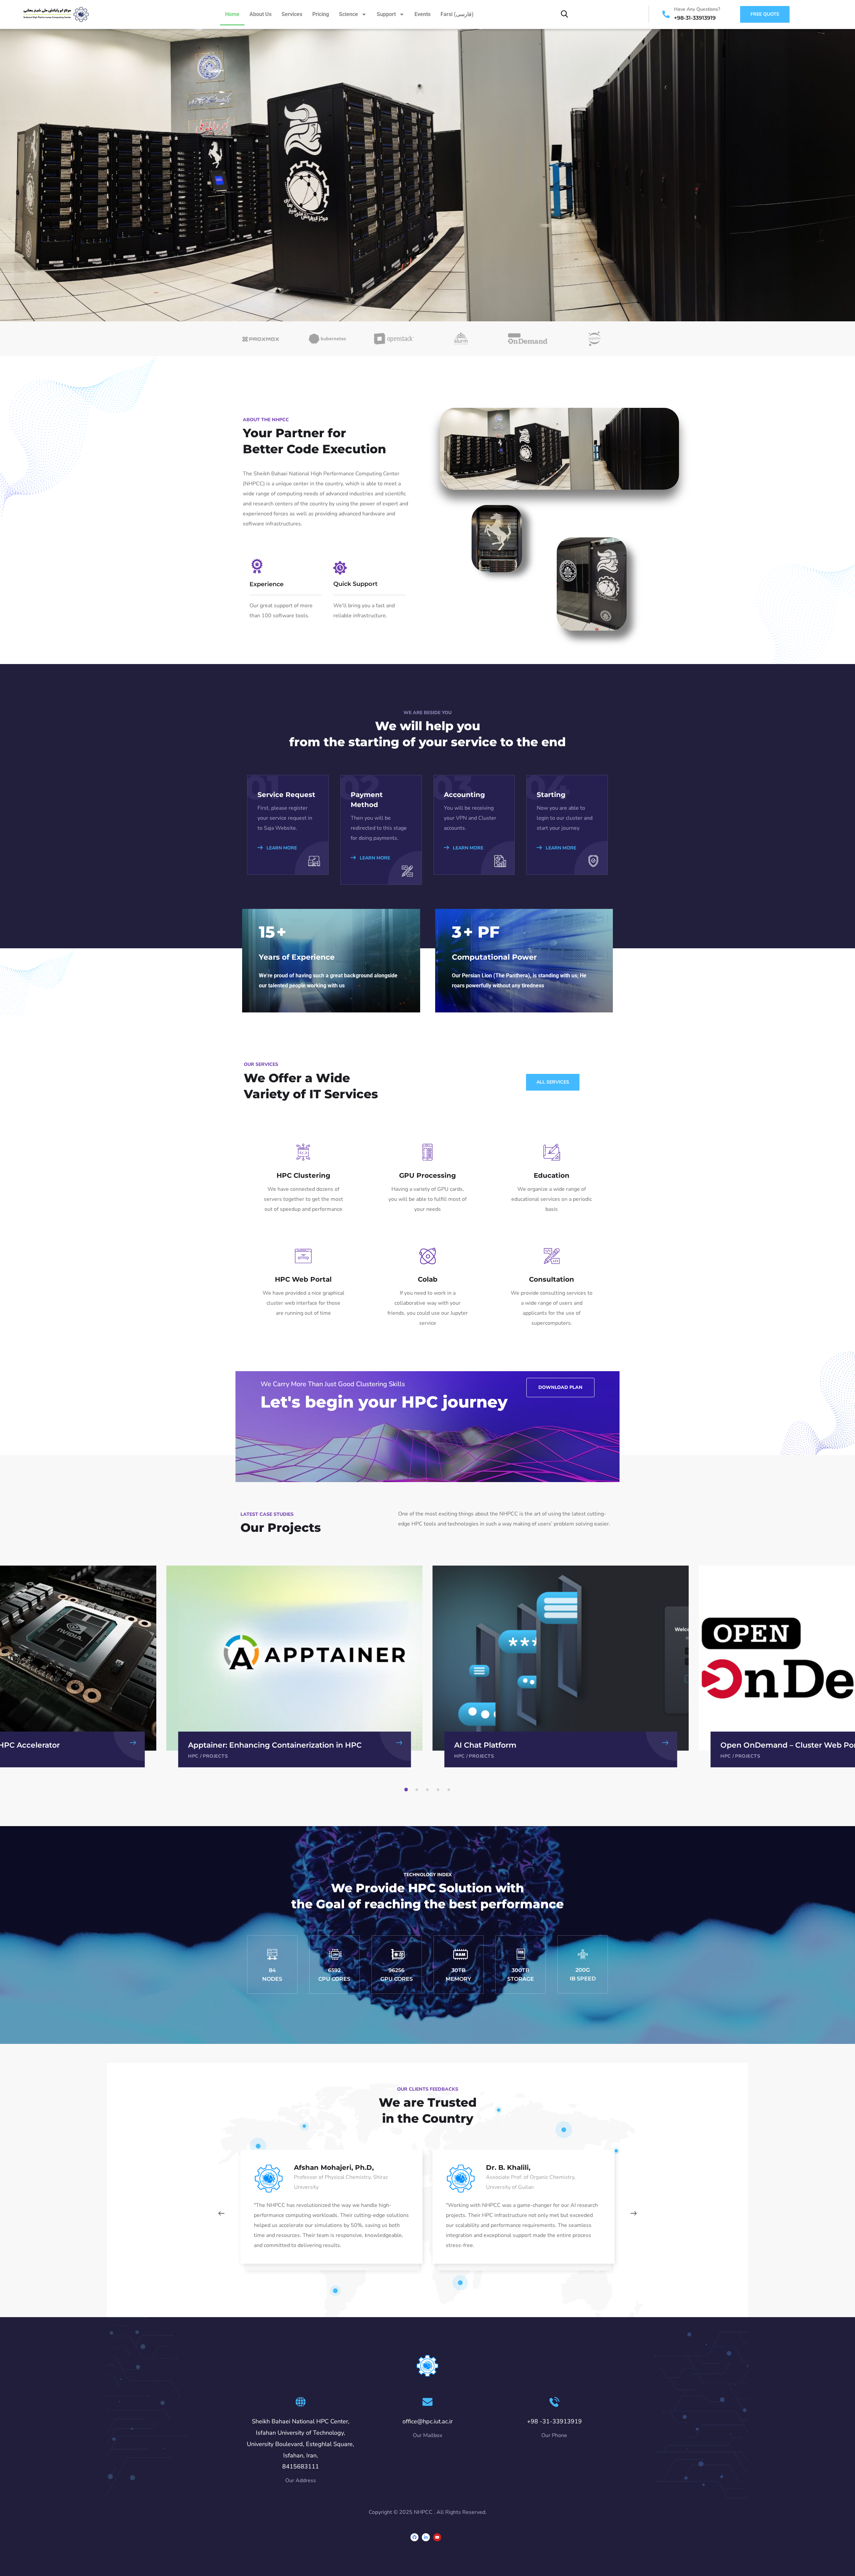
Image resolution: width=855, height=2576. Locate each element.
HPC (193, 1756)
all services (553, 1082)
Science (349, 14)
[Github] (414, 2537)
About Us (261, 14)
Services (292, 14)
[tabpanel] (561, 1666)
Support (386, 14)
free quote (765, 14)
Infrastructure (757, 1756)
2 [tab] (418, 1790)
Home (232, 14)
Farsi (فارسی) (457, 14)
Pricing (321, 14)
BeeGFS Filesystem (757, 1745)
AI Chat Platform (219, 1745)
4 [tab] (439, 1790)
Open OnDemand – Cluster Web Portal (527, 1745)
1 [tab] (407, 1790)
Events (422, 14)
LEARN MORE (281, 848)
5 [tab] (450, 1790)
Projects (215, 1756)
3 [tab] (429, 1790)
